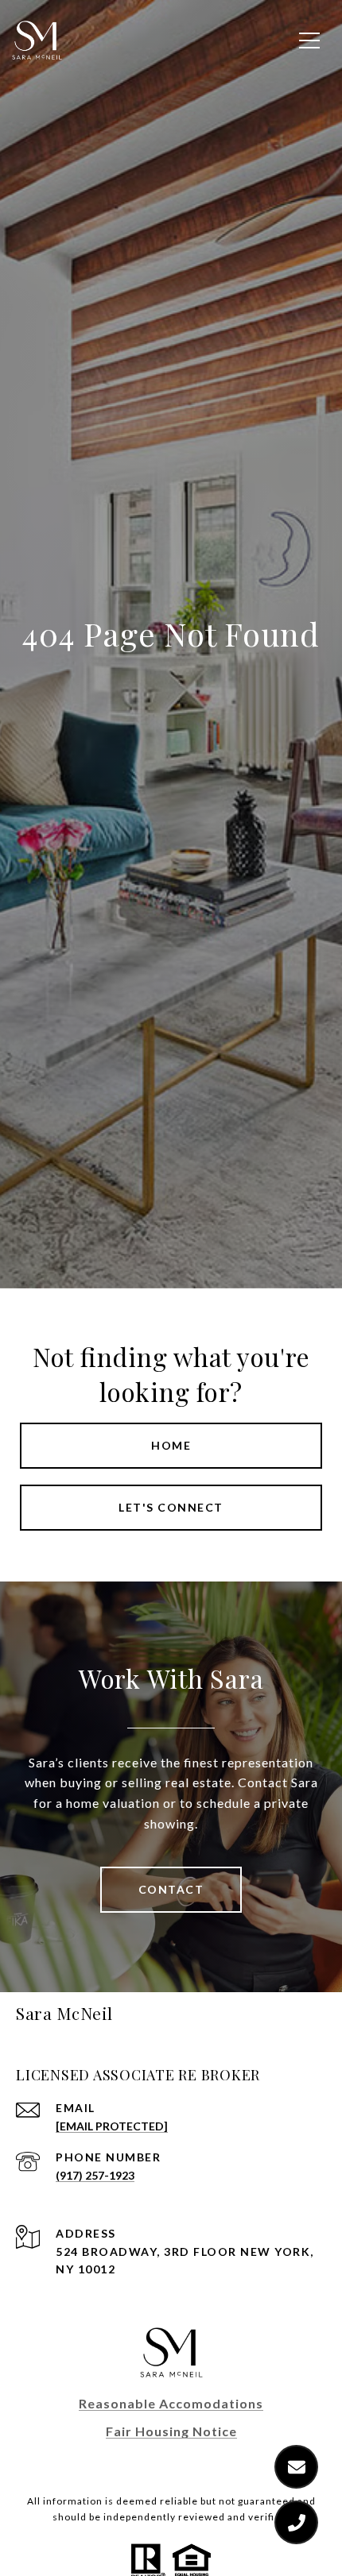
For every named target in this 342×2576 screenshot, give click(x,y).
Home (171, 1445)
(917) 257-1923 (95, 2175)
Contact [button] (171, 1889)
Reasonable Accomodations (171, 2403)
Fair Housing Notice (171, 2431)
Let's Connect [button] (171, 1507)
